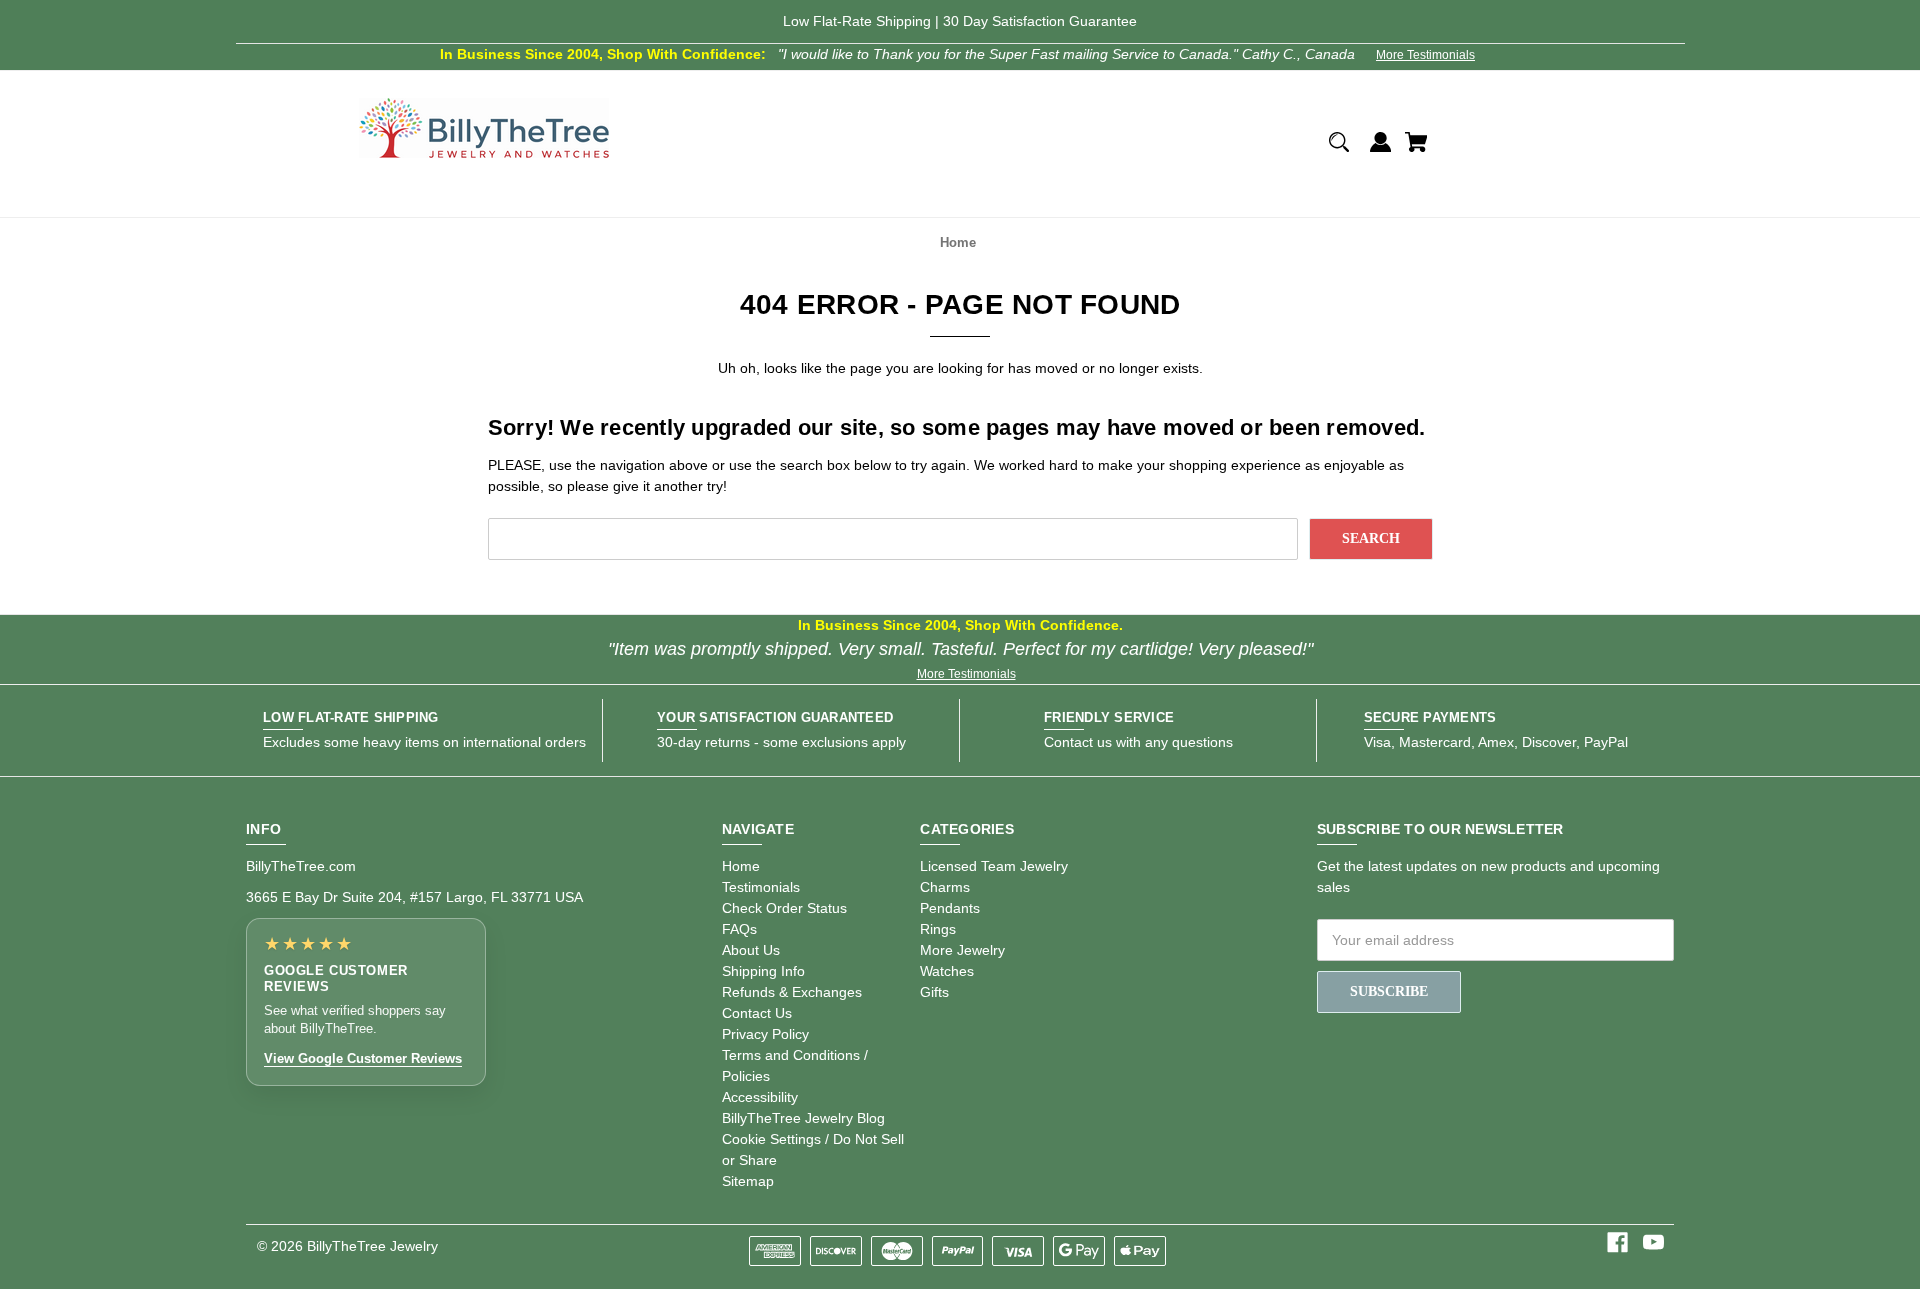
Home (741, 866)
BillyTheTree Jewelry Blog (803, 1118)
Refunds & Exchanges (792, 992)
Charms (945, 887)
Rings (938, 929)
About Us (751, 950)
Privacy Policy (765, 1034)
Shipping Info (763, 971)
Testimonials (761, 887)
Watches (947, 971)
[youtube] (1653, 1242)
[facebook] (1617, 1242)
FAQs (739, 929)
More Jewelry (962, 950)
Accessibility (760, 1097)
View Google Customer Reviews (363, 1058)
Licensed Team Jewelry (994, 866)
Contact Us (757, 1013)
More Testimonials (1425, 55)
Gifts (934, 992)
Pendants (950, 908)
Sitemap (748, 1181)
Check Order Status (784, 908)
